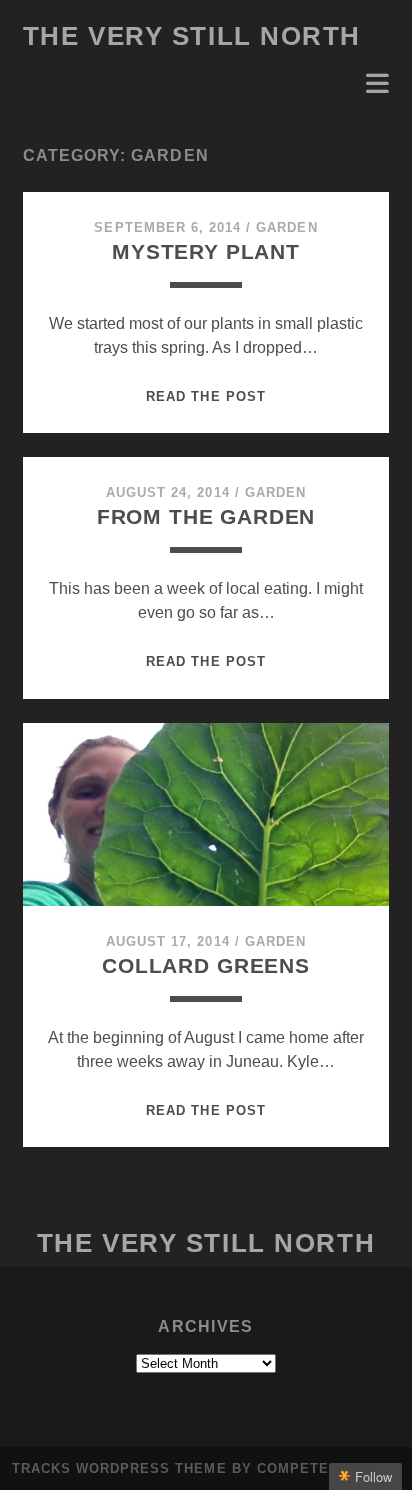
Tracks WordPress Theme (119, 1468)
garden (286, 227)
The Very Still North (192, 36)
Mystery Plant (206, 251)
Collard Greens (206, 965)
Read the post (206, 396)
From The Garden (206, 516)
